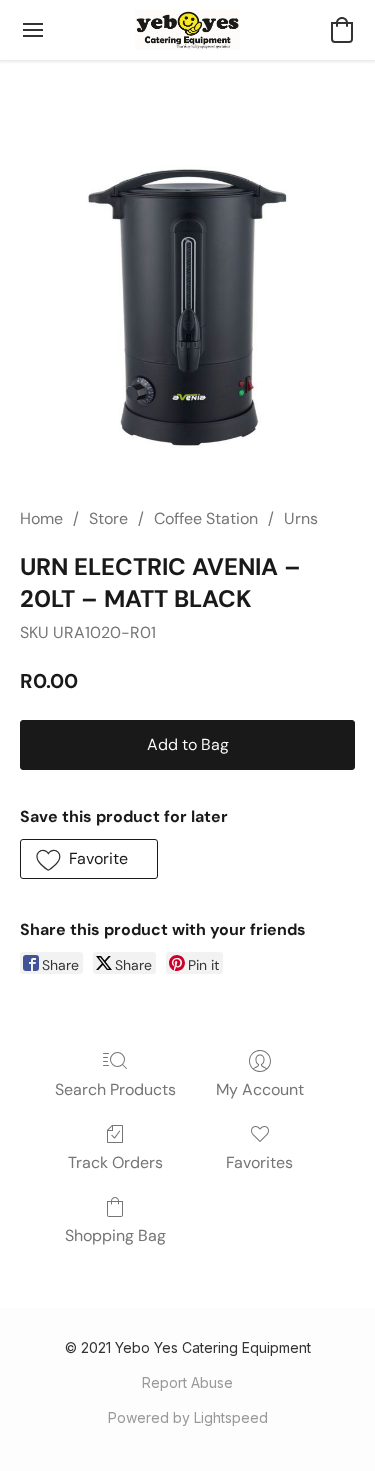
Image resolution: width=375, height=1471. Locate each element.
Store (108, 518)
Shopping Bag (115, 1235)
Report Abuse (187, 1382)
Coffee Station (206, 518)
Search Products (115, 1089)
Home (41, 518)
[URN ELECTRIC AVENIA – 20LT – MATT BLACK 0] (187, 307)
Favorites (259, 1162)
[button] (187, 30)
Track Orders (115, 1162)
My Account (260, 1089)
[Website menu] (33, 30)
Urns (301, 518)
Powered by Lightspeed (188, 1417)
